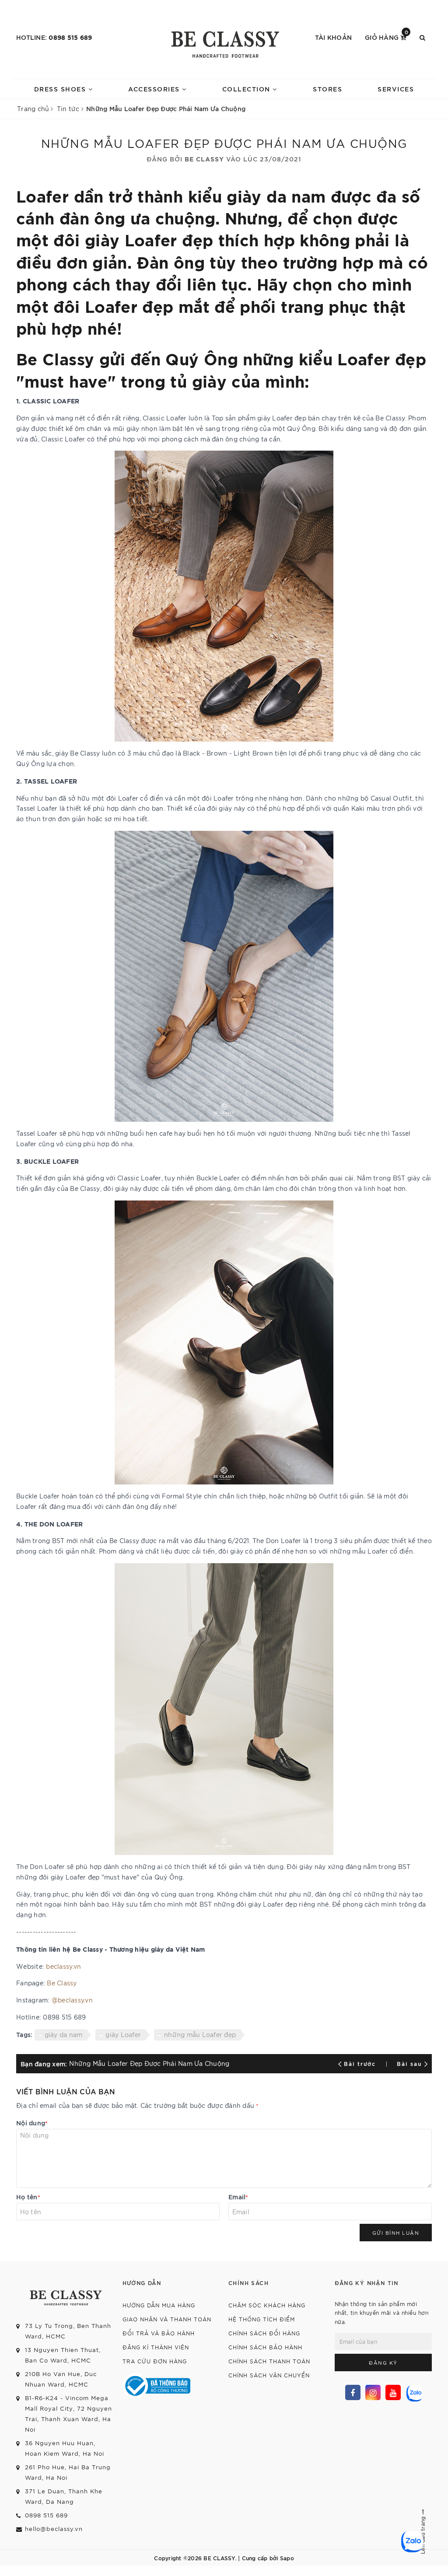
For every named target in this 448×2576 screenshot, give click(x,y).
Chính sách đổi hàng (264, 2333)
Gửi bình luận (396, 2233)
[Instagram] (373, 2392)
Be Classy (62, 1983)
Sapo (287, 2558)
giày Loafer (123, 2034)
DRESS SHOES (61, 89)
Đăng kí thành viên (156, 2347)
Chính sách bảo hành (265, 2347)
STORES (327, 89)
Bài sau (409, 2063)
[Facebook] (353, 2392)
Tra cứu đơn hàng (155, 2361)
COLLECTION (248, 89)
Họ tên (28, 2196)
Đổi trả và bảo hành (159, 2333)
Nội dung (32, 2123)
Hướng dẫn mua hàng (159, 2305)
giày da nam (64, 2034)
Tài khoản (333, 37)
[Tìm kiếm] (422, 37)
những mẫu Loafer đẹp (200, 2034)
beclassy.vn (63, 1966)
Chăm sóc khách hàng (267, 2305)
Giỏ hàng (387, 37)
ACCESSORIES (155, 89)
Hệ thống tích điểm (262, 2319)
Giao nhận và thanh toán (167, 2319)
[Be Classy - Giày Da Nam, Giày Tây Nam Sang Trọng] (224, 42)
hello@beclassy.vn (54, 2529)
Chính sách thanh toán (269, 2361)
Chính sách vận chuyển (269, 2375)
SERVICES (396, 89)
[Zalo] (414, 2392)
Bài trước (361, 2063)
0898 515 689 (70, 37)
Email (238, 2196)
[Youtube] (393, 2392)
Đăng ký (383, 2362)
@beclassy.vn (72, 2000)
